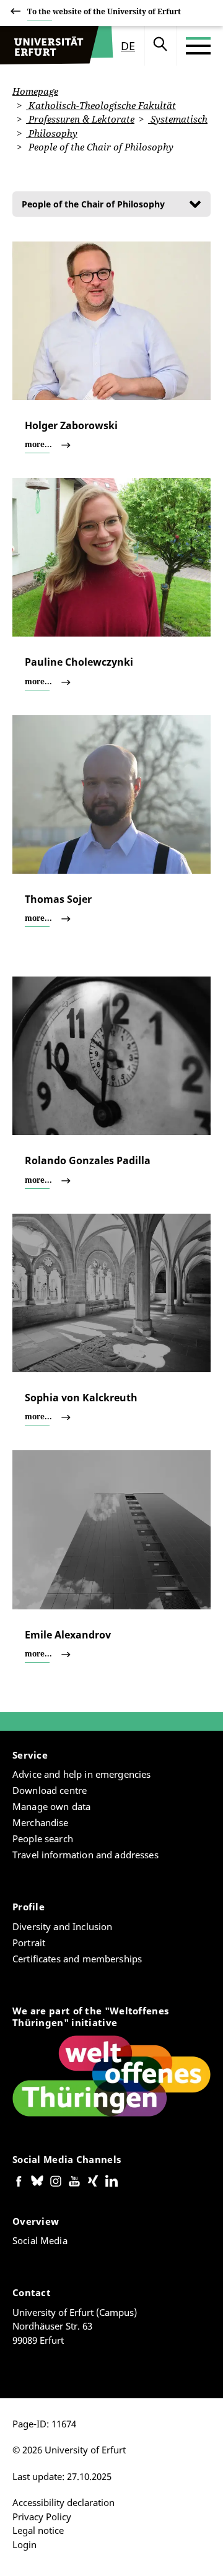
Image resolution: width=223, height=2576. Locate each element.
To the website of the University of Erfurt (104, 11)
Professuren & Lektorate (80, 119)
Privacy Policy (42, 2517)
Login (24, 2544)
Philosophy (52, 133)
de (128, 46)
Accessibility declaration (63, 2502)
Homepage (35, 91)
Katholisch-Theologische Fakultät (101, 105)
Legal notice (38, 2530)
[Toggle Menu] (198, 46)
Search (160, 46)
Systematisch (178, 119)
